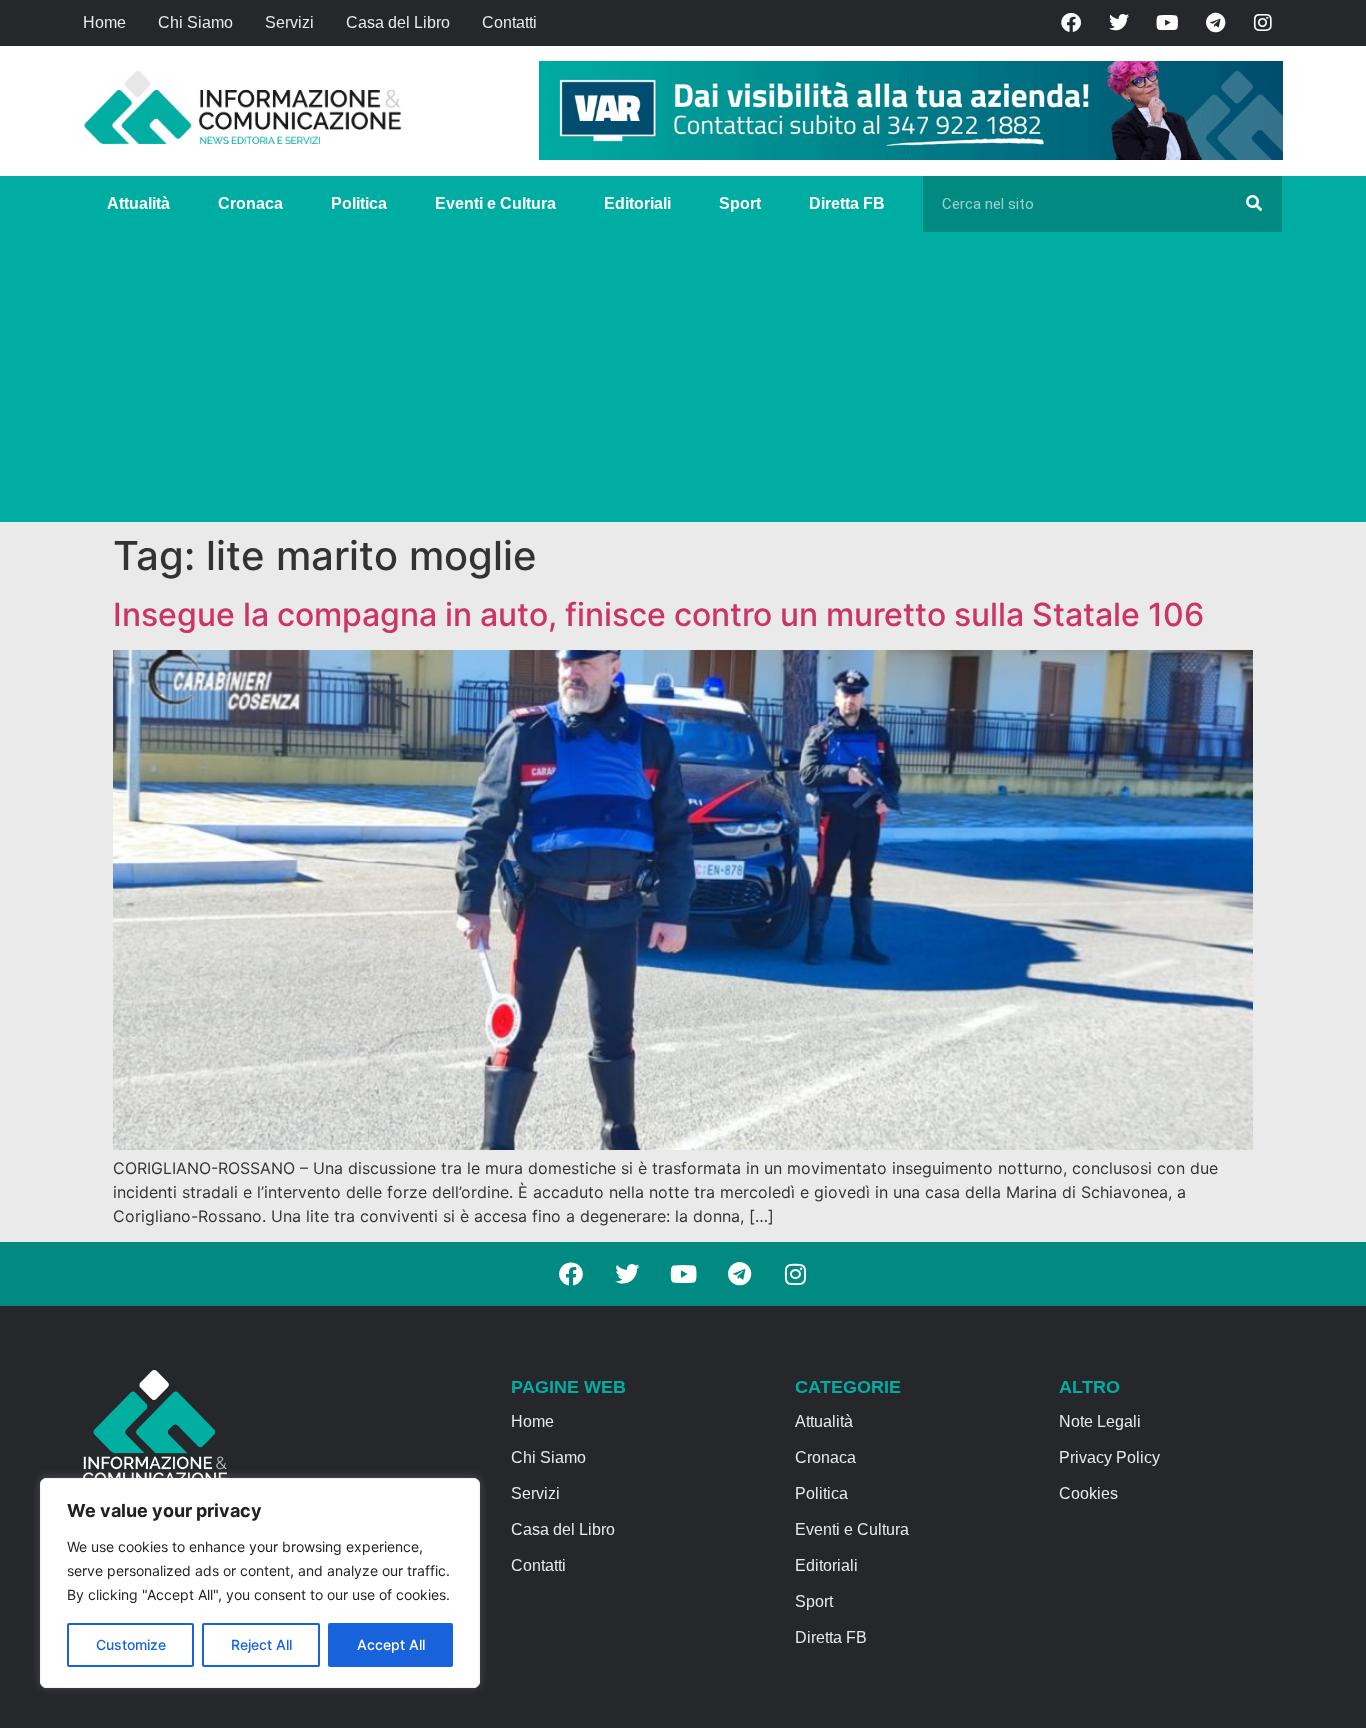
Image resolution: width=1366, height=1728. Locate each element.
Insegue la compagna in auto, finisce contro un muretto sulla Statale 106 (658, 614)
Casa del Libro (398, 22)
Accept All (391, 1644)
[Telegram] (1215, 23)
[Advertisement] (683, 382)
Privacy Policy (1109, 1457)
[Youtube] (1167, 23)
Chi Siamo (195, 22)
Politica (359, 203)
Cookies (1088, 1493)
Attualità (138, 203)
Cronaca (250, 203)
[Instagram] (1263, 23)
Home (104, 22)
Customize (131, 1644)
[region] (260, 1583)
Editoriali (637, 203)
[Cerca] (1254, 204)
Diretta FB (847, 203)
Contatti (509, 22)
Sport (740, 203)
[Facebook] (1071, 23)
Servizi (289, 22)
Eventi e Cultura (495, 203)
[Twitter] (1119, 23)
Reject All (261, 1644)
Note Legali (1100, 1421)
